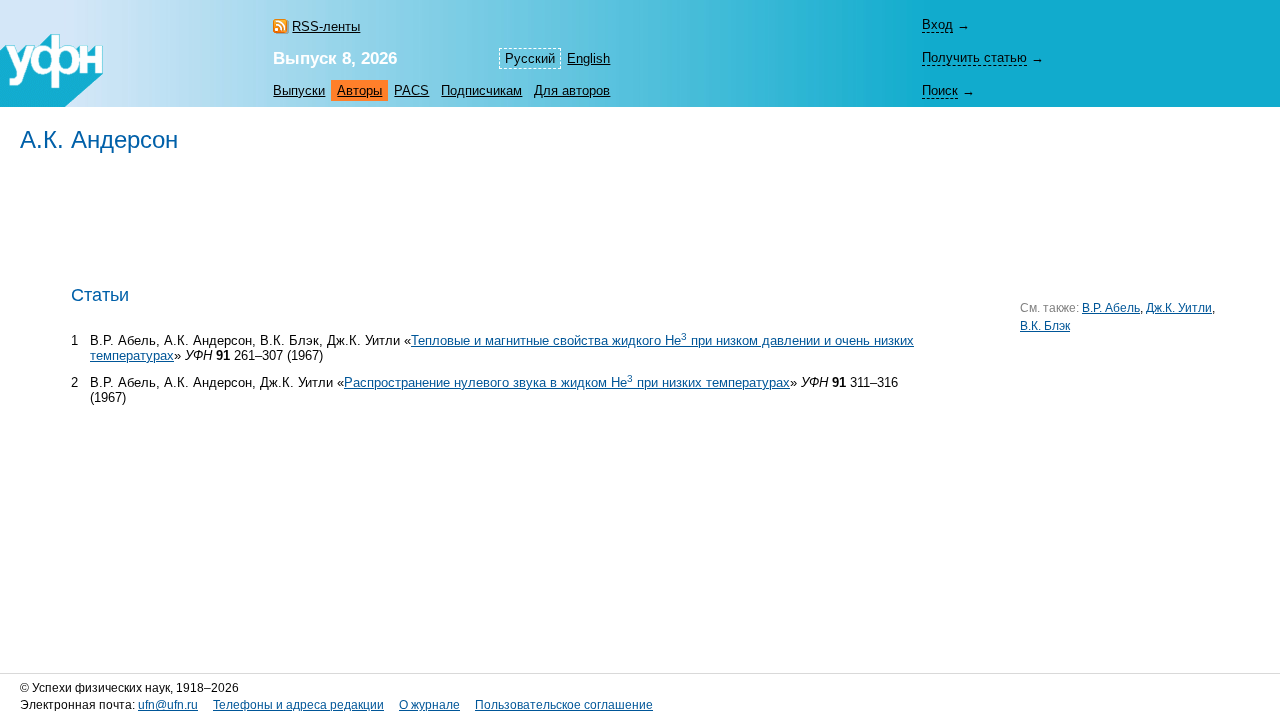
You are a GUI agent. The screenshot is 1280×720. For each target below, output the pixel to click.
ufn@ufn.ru (168, 705)
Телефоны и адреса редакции (298, 705)
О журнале (429, 705)
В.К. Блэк (1045, 326)
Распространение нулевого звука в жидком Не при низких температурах (567, 382)
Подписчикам (481, 90)
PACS (411, 90)
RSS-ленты (326, 26)
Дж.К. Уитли (1179, 308)
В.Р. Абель (1111, 308)
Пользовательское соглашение (564, 705)
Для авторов (572, 90)
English (588, 58)
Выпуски (299, 90)
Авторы (359, 90)
